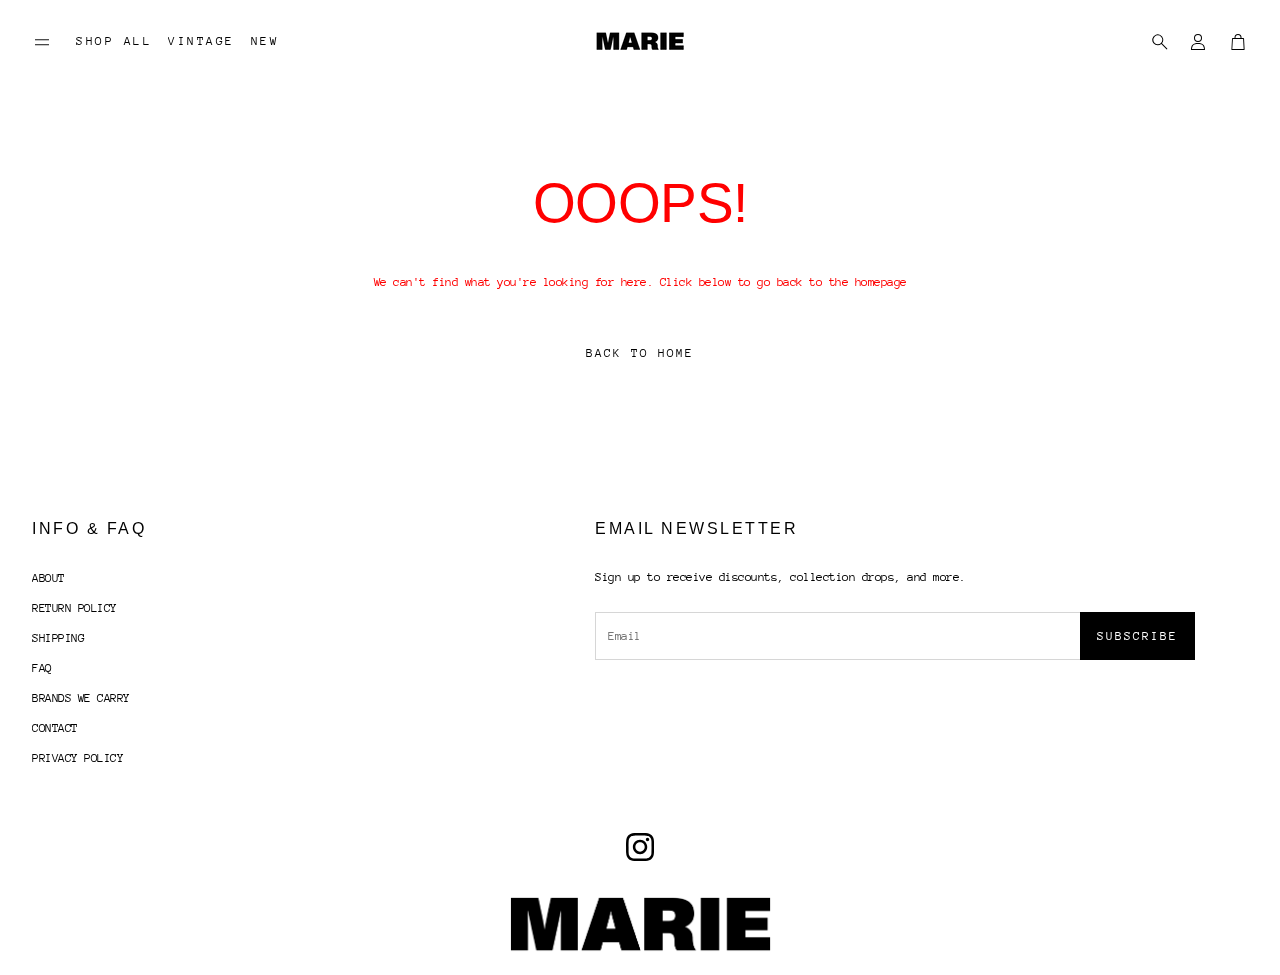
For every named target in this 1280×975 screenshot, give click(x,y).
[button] (42, 42)
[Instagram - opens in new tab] (640, 847)
